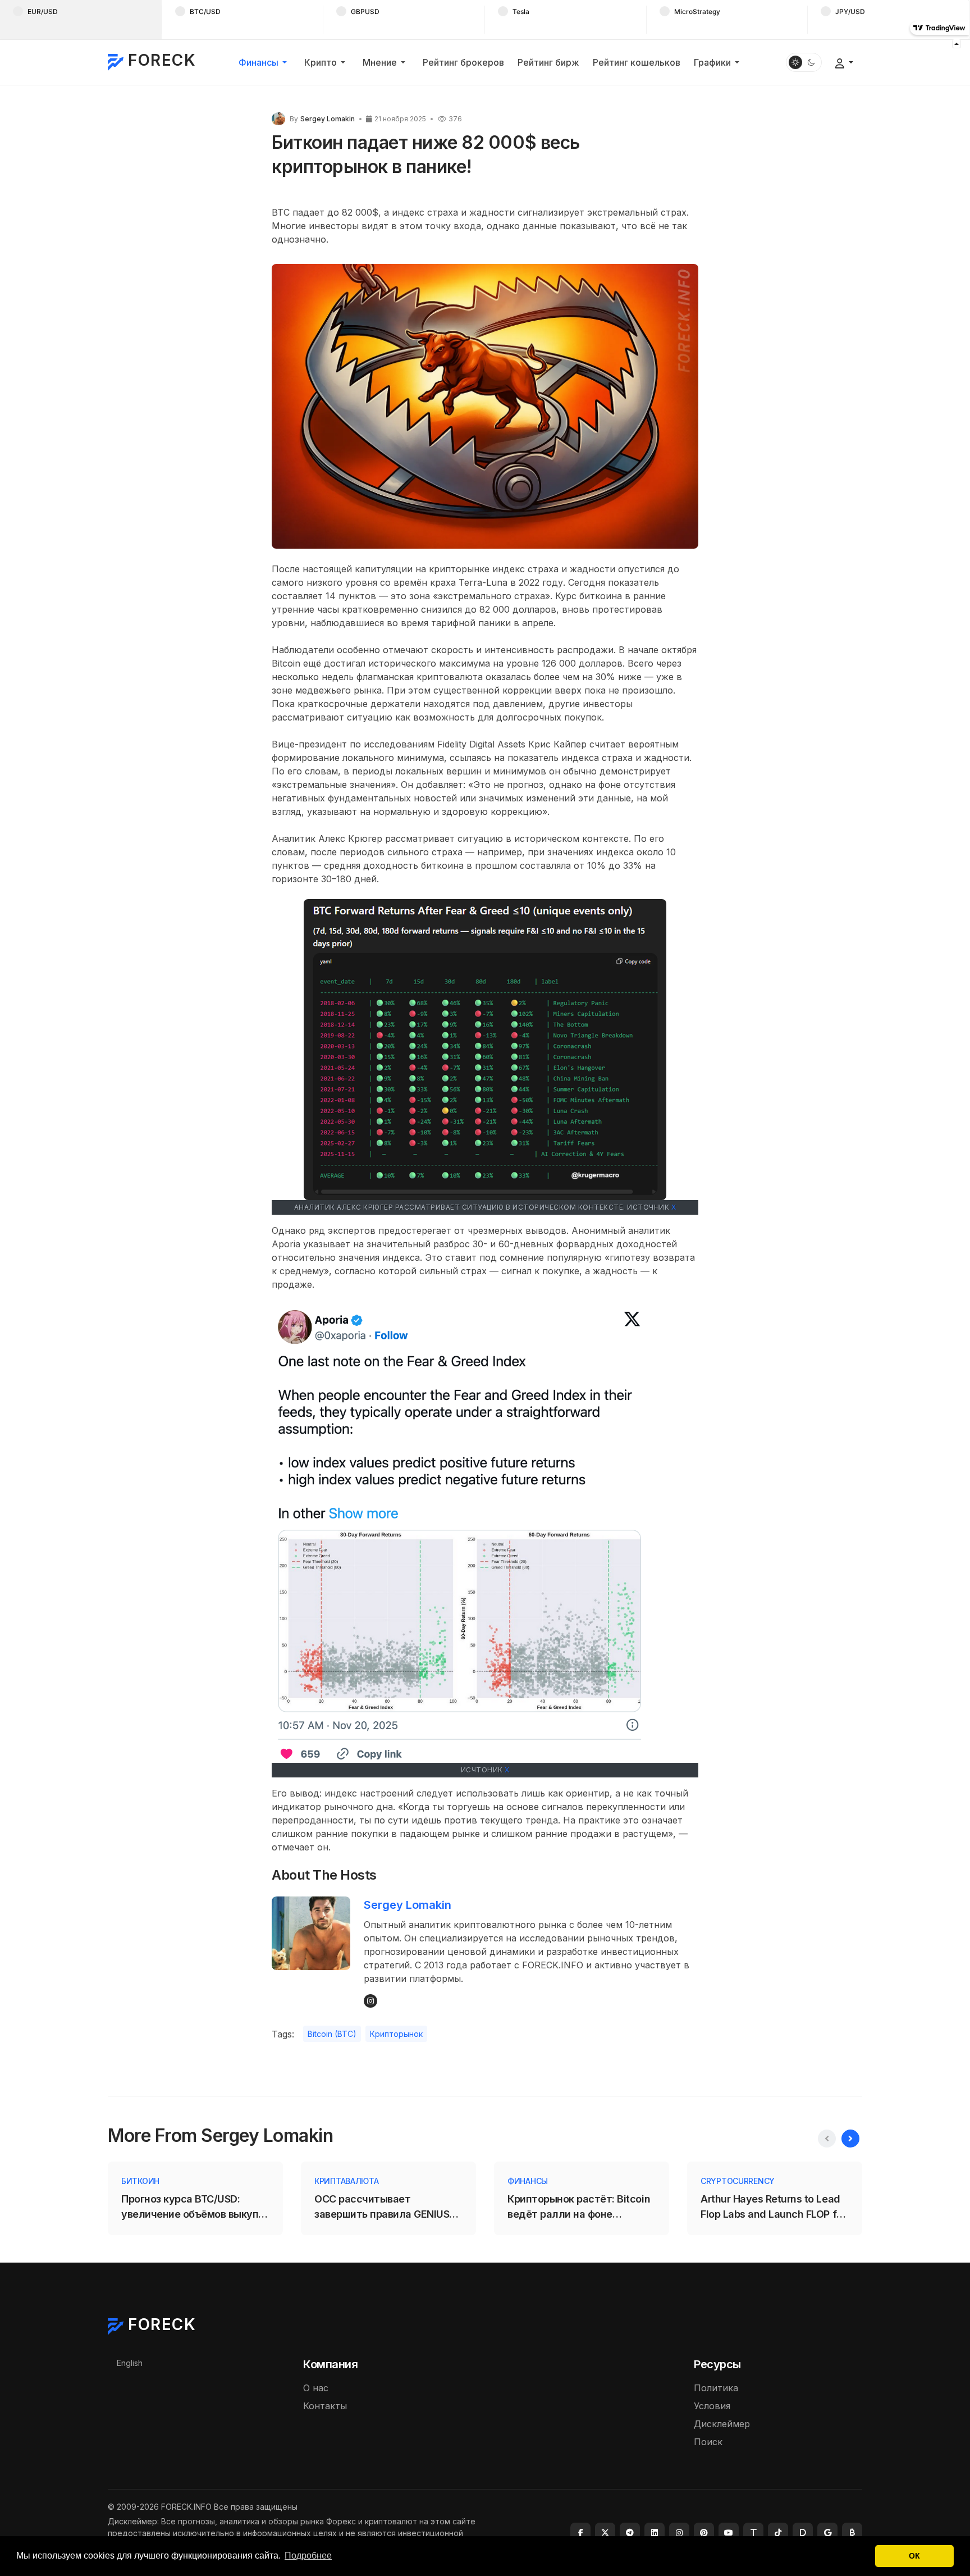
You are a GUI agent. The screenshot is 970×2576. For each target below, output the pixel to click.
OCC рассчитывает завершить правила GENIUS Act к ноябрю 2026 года (382, 2207)
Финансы (528, 2181)
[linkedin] (655, 2533)
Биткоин (140, 2181)
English (130, 2363)
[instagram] (679, 2533)
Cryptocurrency (738, 2181)
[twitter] (605, 2533)
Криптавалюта (347, 2181)
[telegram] (630, 2533)
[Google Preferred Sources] (827, 2533)
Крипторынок (396, 2034)
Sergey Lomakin (408, 1905)
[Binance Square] (852, 2533)
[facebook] (580, 2533)
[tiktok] (778, 2533)
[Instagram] (370, 2001)
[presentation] (827, 2139)
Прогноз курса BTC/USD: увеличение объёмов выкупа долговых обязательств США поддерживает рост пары (194, 2207)
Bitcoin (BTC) (332, 2034)
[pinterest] (704, 2533)
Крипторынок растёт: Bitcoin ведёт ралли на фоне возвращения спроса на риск (579, 2207)
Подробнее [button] (308, 2556)
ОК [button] (914, 2556)
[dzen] (803, 2533)
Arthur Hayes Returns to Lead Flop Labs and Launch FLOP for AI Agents (773, 2207)
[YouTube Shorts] (729, 2533)
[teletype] (753, 2533)
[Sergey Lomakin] (278, 118)
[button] (265, 62)
